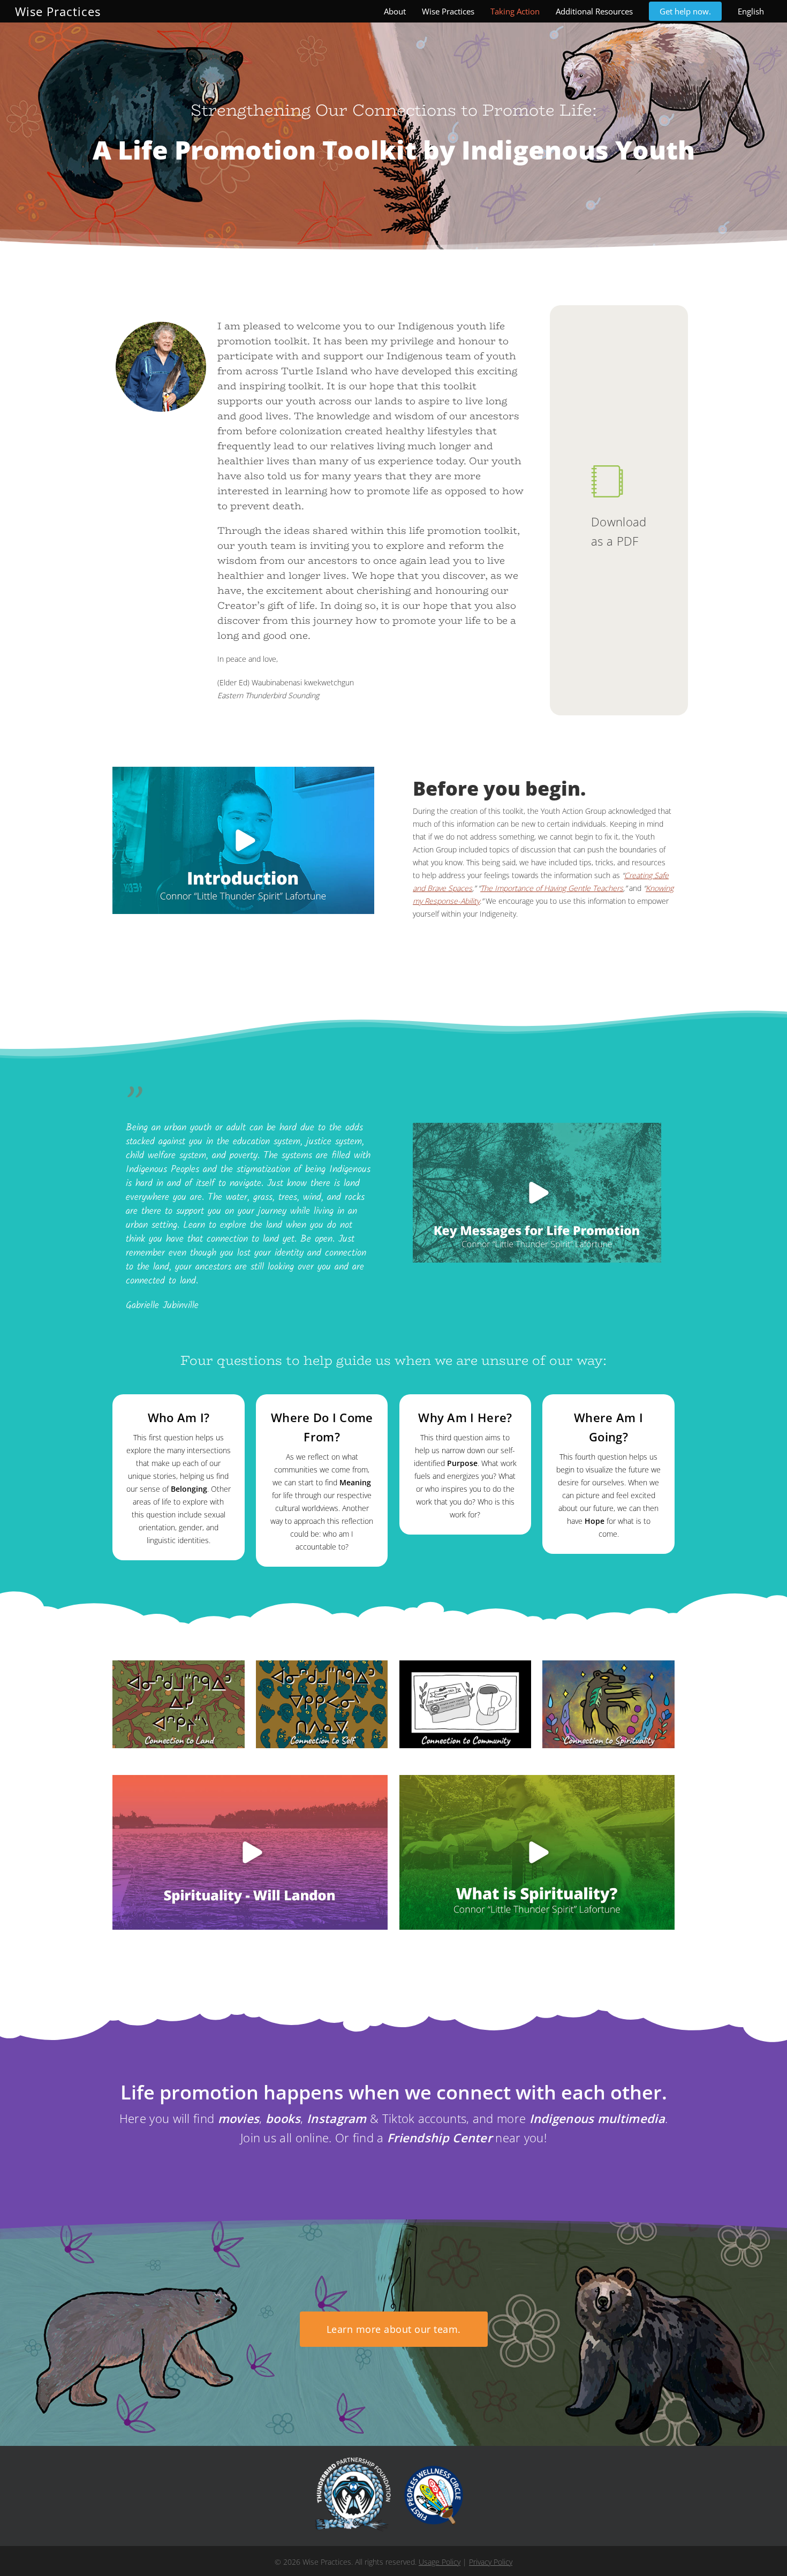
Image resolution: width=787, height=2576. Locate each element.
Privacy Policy (491, 2562)
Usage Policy (440, 2562)
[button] (394, 2329)
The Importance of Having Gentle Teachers (552, 888)
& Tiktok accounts (387, 2118)
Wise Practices (58, 11)
